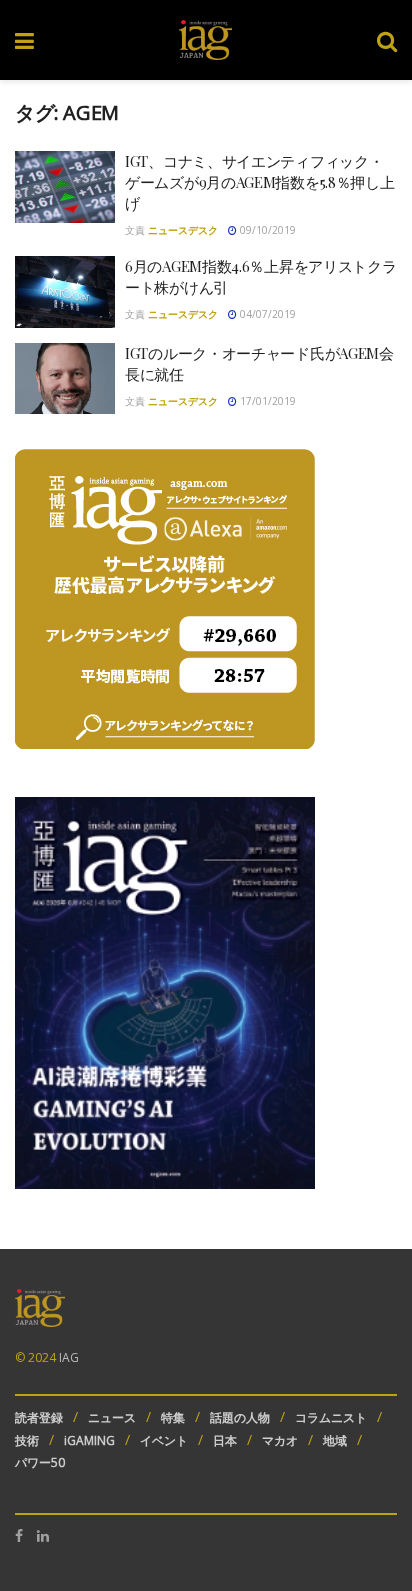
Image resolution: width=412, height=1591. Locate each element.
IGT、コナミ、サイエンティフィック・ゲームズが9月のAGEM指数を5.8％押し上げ (259, 182)
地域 (335, 1440)
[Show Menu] (24, 40)
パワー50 (40, 1462)
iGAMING (89, 1440)
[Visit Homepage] (205, 40)
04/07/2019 (266, 314)
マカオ (280, 1440)
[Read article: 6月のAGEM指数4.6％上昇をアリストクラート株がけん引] (65, 292)
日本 (225, 1440)
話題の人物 (240, 1417)
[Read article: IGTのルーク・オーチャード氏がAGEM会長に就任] (65, 379)
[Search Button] (387, 40)
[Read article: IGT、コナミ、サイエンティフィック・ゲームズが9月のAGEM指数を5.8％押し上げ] (65, 187)
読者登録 (39, 1417)
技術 (27, 1440)
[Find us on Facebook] (19, 1536)
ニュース (112, 1417)
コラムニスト (331, 1417)
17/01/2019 (266, 401)
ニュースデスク (183, 230)
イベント (164, 1440)
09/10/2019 (266, 230)
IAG (69, 1357)
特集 (173, 1417)
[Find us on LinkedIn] (43, 1536)
